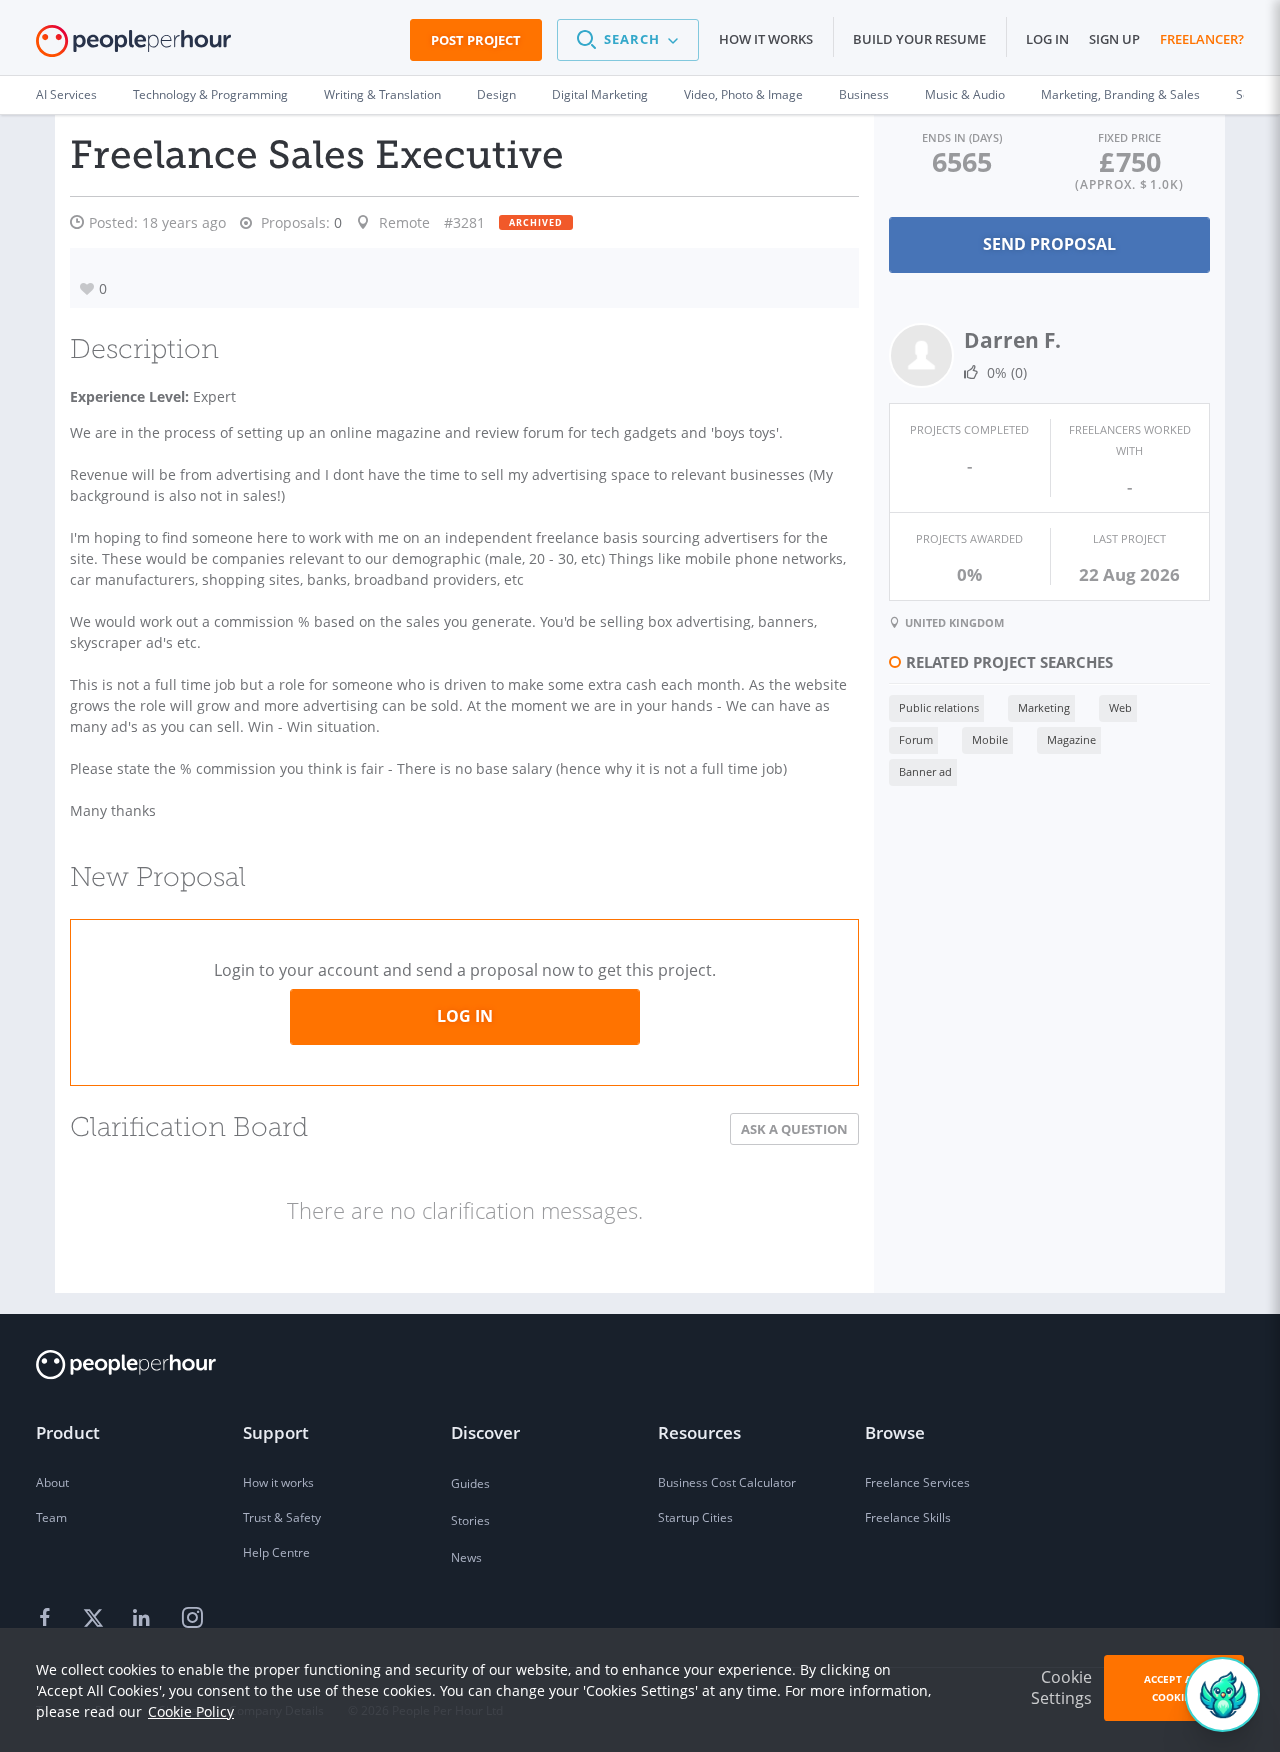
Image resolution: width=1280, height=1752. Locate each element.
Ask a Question (794, 1129)
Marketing (1044, 707)
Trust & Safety (282, 1517)
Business (864, 94)
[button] (628, 40)
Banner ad (925, 771)
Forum (916, 739)
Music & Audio (965, 94)
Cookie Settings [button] (1061, 1687)
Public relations (939, 707)
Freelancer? (1202, 39)
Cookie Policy (191, 1711)
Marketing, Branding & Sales (1120, 94)
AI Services (66, 94)
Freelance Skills (908, 1517)
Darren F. (1012, 340)
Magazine (1071, 739)
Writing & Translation (382, 94)
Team (51, 1517)
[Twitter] (96, 1619)
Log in (1047, 39)
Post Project (476, 40)
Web (1120, 707)
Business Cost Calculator (727, 1482)
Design (496, 94)
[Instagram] (192, 1619)
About (52, 1482)
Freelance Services (917, 1482)
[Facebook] (48, 1619)
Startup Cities (695, 1517)
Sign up (1114, 39)
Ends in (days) (962, 137)
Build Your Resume (919, 39)
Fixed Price (1129, 137)
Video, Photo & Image (743, 94)
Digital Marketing (600, 94)
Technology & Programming (210, 94)
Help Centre (276, 1552)
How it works (766, 39)
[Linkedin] (144, 1619)
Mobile (990, 739)
